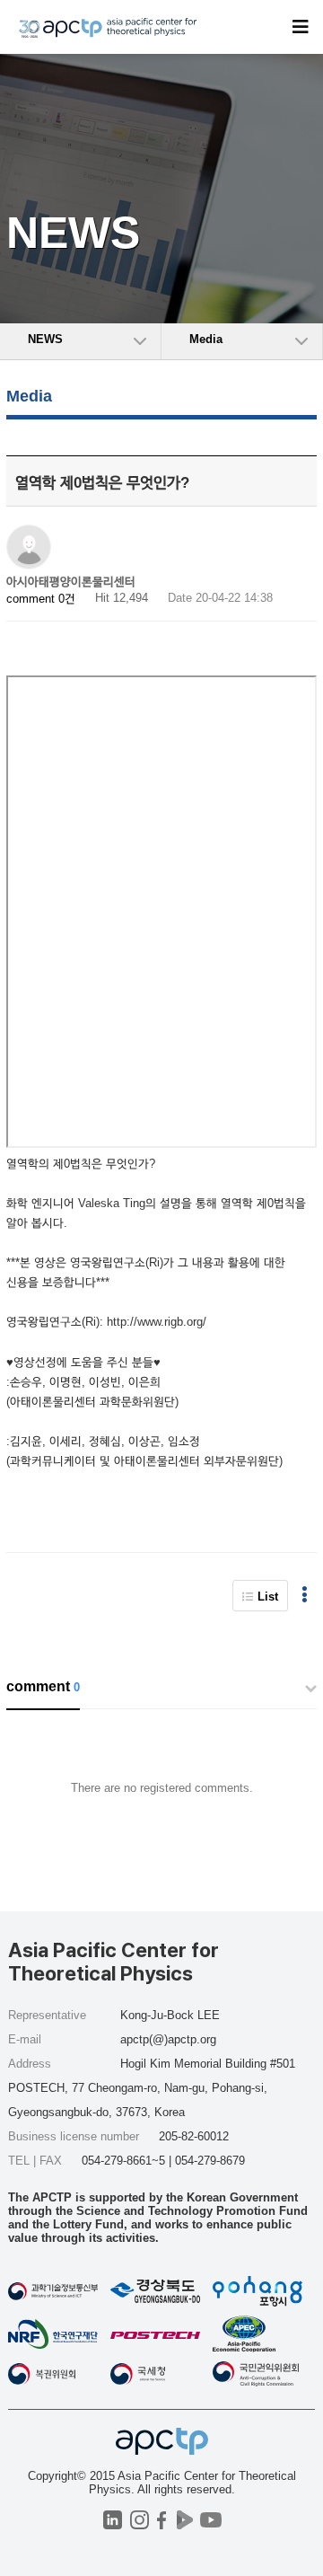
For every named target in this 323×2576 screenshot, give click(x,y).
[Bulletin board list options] (305, 1596)
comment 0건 (41, 599)
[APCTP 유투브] (210, 2520)
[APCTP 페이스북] (162, 2520)
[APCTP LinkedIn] (113, 2520)
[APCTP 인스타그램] (140, 2520)
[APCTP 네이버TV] (184, 2520)
